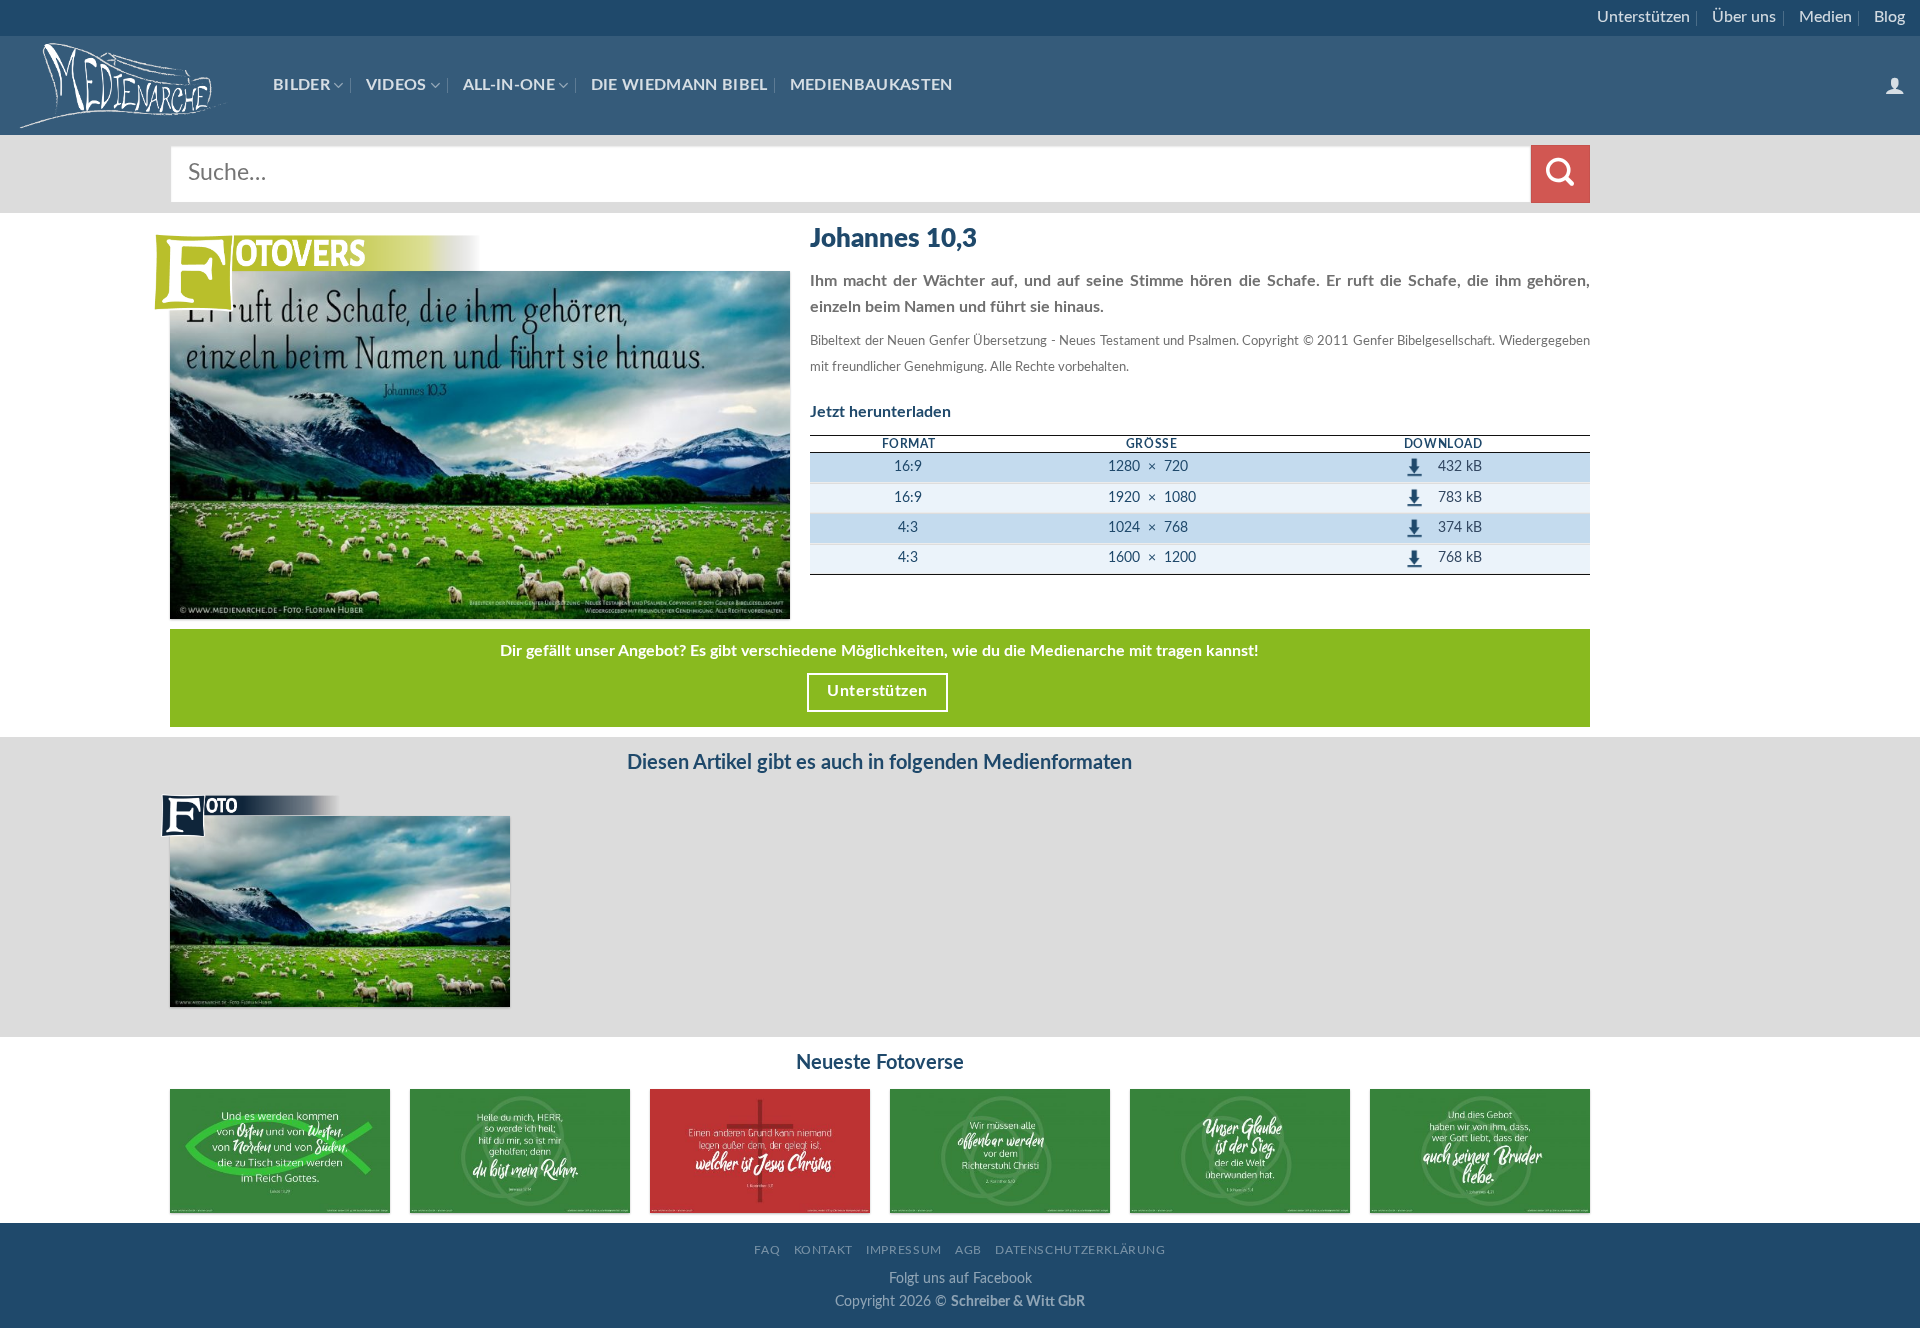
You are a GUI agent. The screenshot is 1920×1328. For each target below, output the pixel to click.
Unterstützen (1643, 17)
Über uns (1744, 17)
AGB (968, 1250)
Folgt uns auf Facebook (960, 1278)
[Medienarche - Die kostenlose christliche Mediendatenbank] (129, 85)
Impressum (904, 1250)
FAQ (767, 1250)
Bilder (301, 85)
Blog (1889, 17)
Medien (1825, 17)
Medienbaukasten (871, 85)
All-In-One (509, 85)
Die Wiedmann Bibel (679, 85)
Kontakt (823, 1250)
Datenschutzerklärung (1080, 1250)
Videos (396, 85)
